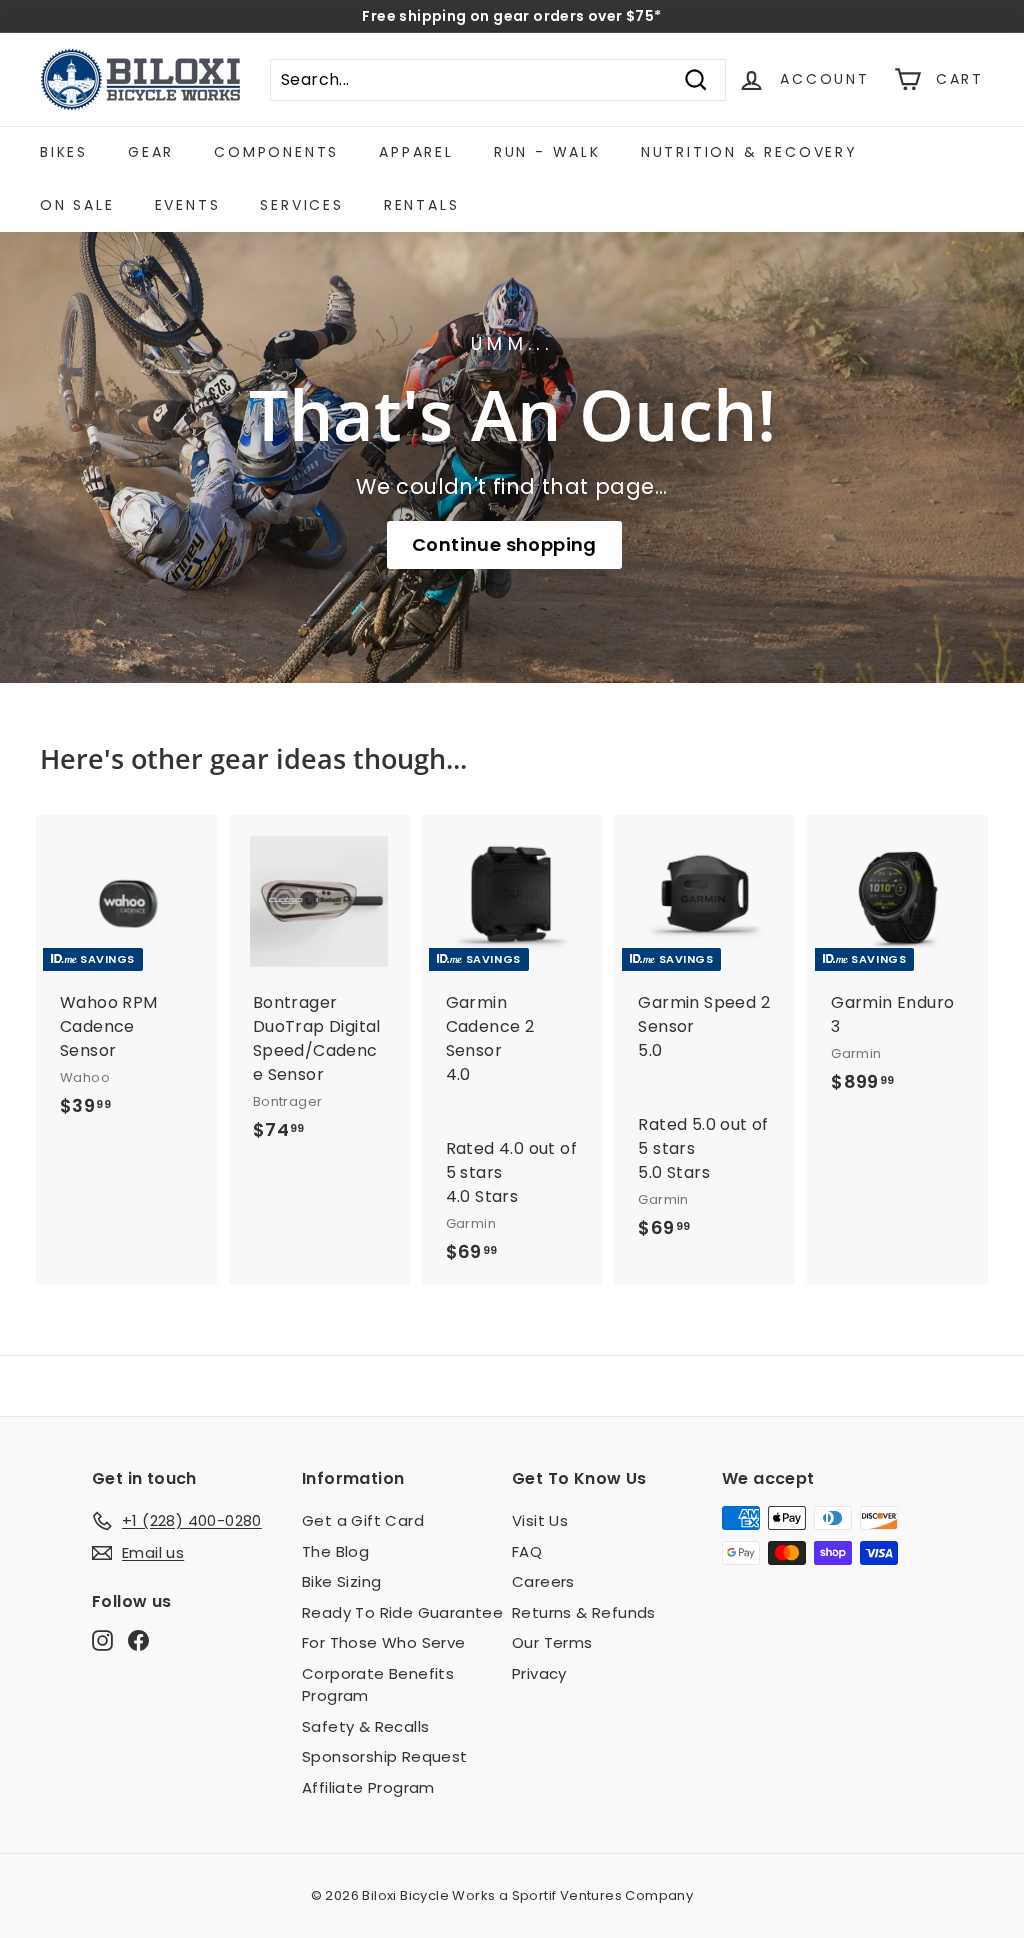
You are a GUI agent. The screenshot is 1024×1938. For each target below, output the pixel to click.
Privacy (539, 1673)
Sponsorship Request (385, 1756)
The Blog (335, 1551)
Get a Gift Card (363, 1520)
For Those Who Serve (384, 1642)
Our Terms (552, 1642)
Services (301, 205)
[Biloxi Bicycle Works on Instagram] (102, 1640)
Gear (151, 152)
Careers (543, 1581)
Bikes (64, 152)
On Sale (77, 205)
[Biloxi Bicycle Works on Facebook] (138, 1640)
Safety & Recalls (365, 1726)
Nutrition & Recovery (749, 152)
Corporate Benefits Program (378, 1685)
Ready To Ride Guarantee (402, 1612)
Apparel (416, 152)
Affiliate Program (368, 1787)
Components (276, 152)
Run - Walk (547, 152)
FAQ (527, 1551)
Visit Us (540, 1520)
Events (188, 205)
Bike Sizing (341, 1581)
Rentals (422, 205)
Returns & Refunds (584, 1612)
